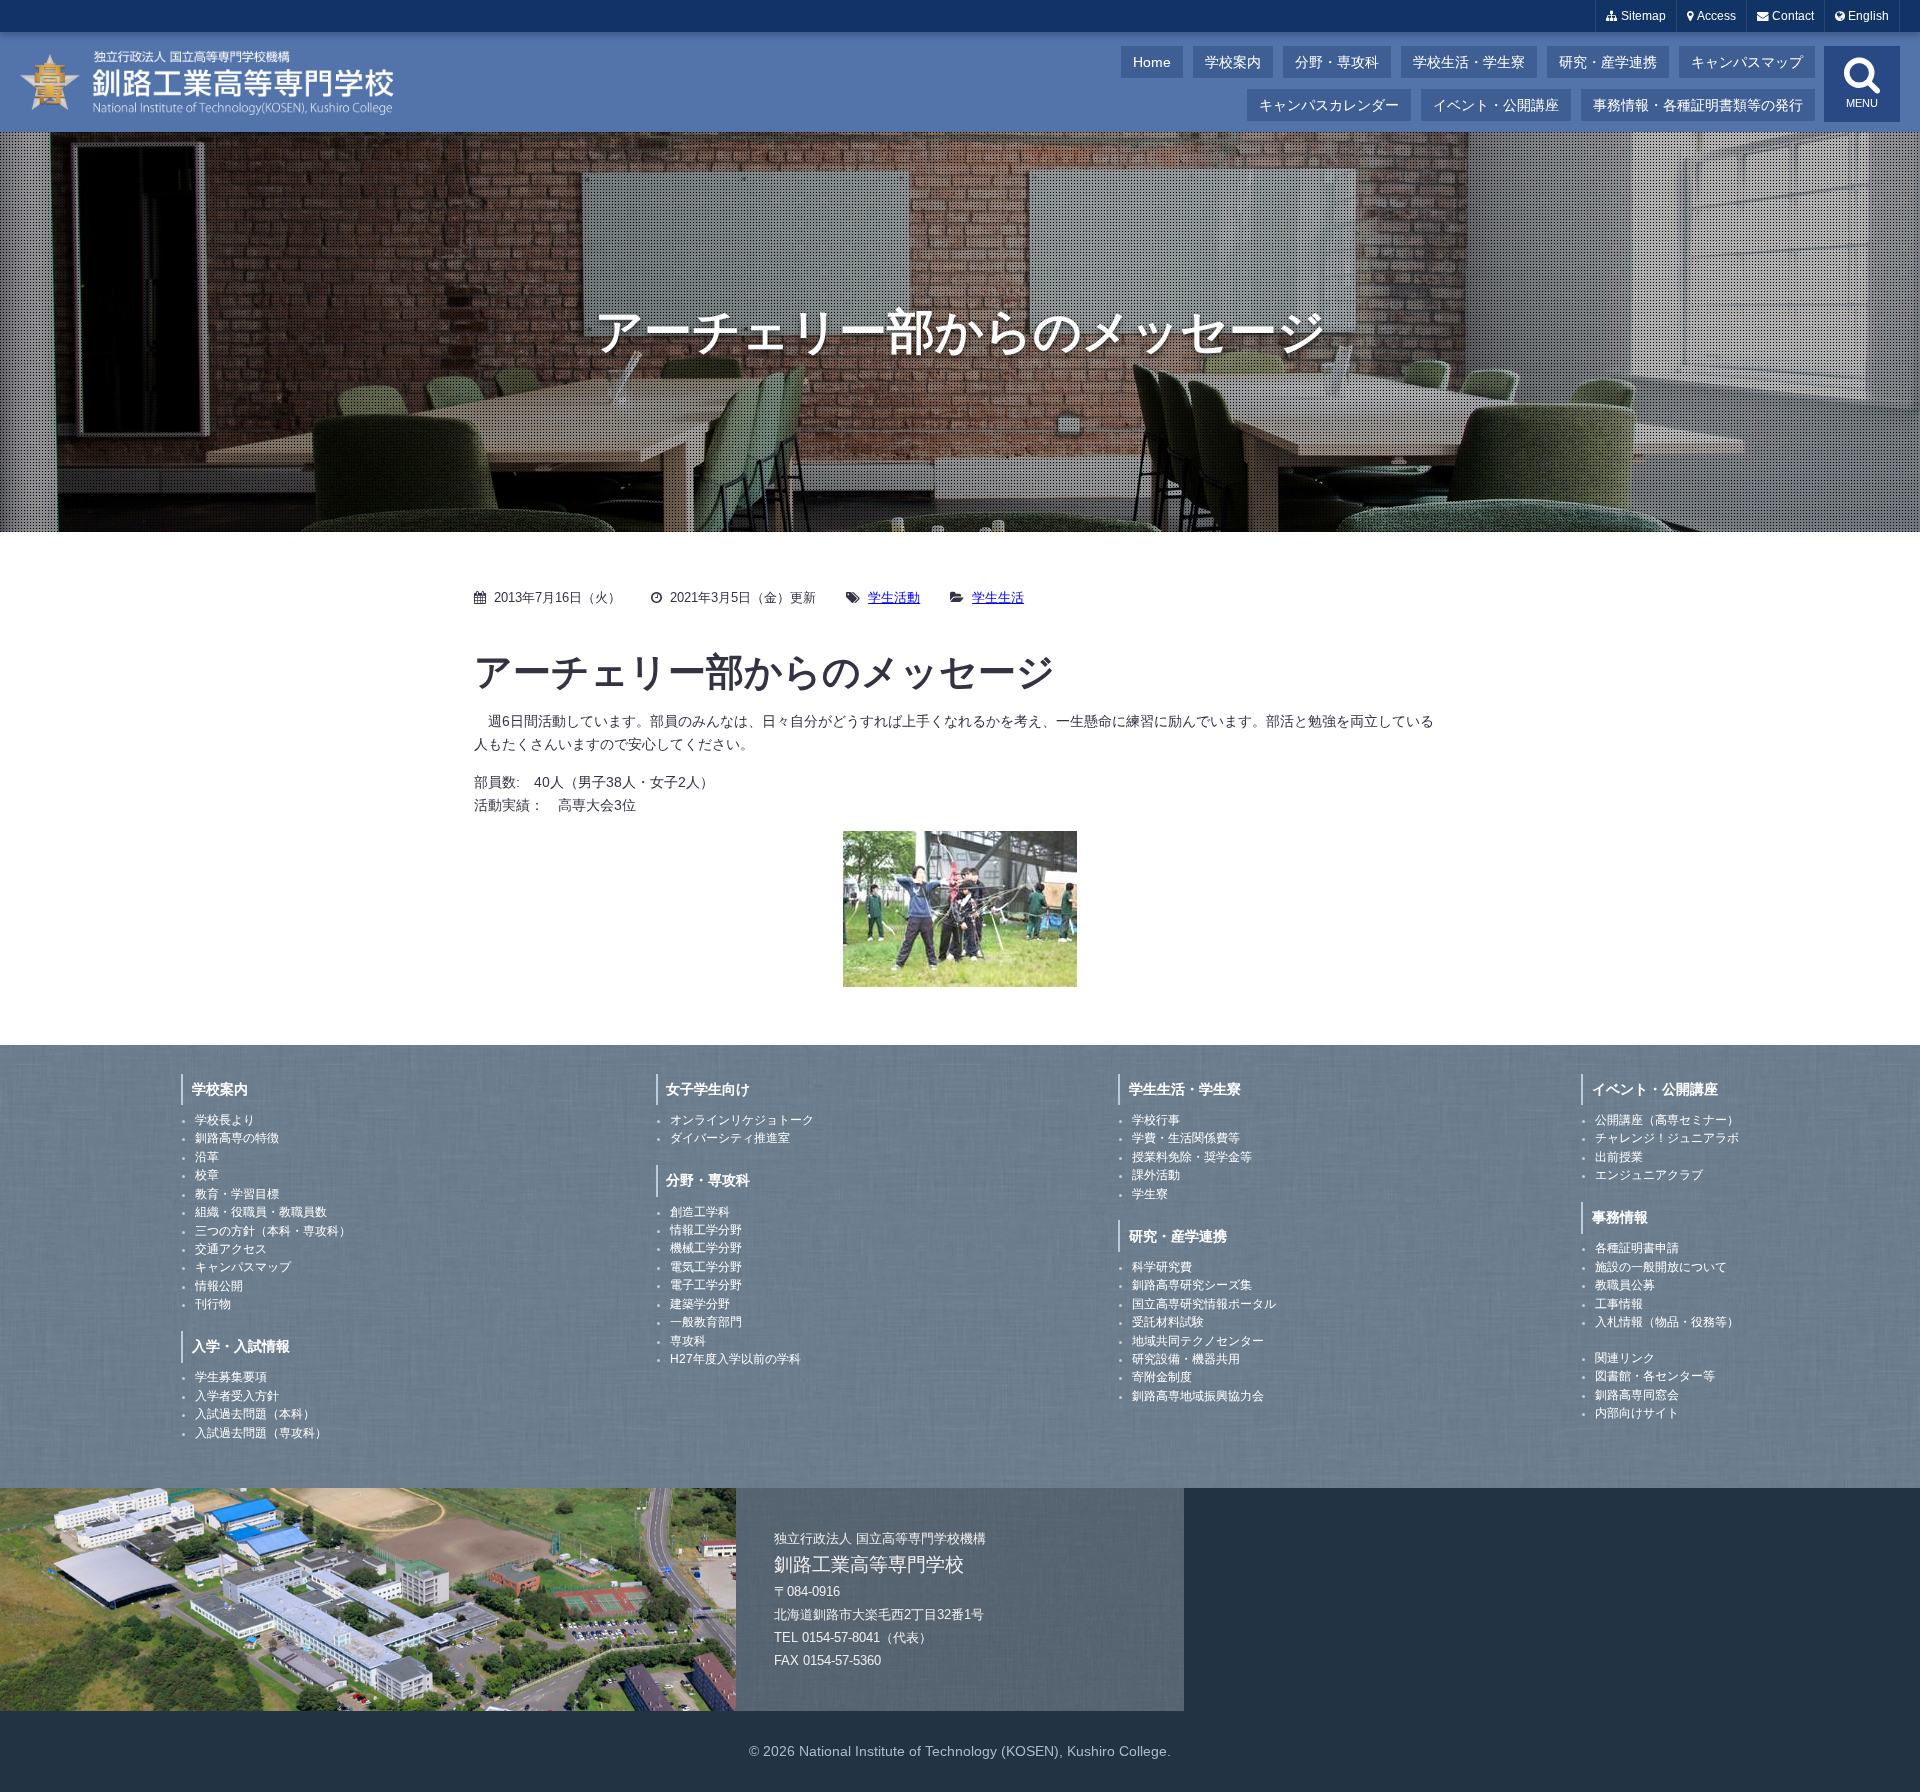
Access (1715, 16)
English (1867, 16)
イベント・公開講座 (1496, 105)
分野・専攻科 (1337, 62)
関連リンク (1625, 1358)
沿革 (207, 1157)
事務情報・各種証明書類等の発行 (1698, 105)
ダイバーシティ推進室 (730, 1138)
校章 (207, 1175)
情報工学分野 (706, 1230)
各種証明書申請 (1637, 1248)
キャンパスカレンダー (1329, 105)
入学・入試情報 (241, 1346)
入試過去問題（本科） (255, 1414)
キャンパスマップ (1747, 62)
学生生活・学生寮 (1185, 1089)
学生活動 (894, 597)
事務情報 (1620, 1217)
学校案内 (1233, 62)
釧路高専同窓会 (1637, 1395)
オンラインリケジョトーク (742, 1120)
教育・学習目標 (237, 1194)
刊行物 (213, 1304)
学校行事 (1156, 1120)
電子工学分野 (706, 1285)
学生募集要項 (231, 1377)
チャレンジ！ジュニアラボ (1667, 1138)
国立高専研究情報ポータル (1204, 1304)
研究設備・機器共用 (1186, 1359)
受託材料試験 (1168, 1322)
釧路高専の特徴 (237, 1138)
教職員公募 (1625, 1285)
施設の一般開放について (1661, 1267)
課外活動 (1156, 1175)
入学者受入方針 (237, 1396)
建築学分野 (700, 1304)
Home (1152, 62)
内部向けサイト (1637, 1413)
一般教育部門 (706, 1322)
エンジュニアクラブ (1649, 1175)
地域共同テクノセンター (1198, 1341)
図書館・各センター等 (1655, 1376)
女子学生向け (708, 1089)
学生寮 (1150, 1194)
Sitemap (1642, 16)
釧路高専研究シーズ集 (1192, 1285)
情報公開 (219, 1286)
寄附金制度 (1162, 1377)
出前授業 (1619, 1157)
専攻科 (688, 1341)
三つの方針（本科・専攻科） (273, 1231)
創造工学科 (700, 1212)
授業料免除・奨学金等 (1192, 1157)
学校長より (225, 1120)
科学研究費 (1162, 1267)
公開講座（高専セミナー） (1667, 1120)
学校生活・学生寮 (1469, 62)
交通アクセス (231, 1249)
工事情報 (1619, 1304)
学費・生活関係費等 (1186, 1138)
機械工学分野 (706, 1248)
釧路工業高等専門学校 (220, 82)
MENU (1862, 103)
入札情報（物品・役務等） (1667, 1322)
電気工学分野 (706, 1267)
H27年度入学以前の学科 (735, 1359)
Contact (1791, 16)
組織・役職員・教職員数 (261, 1212)
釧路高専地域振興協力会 (1198, 1396)
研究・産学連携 (1608, 62)
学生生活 (998, 597)
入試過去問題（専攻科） (261, 1433)
